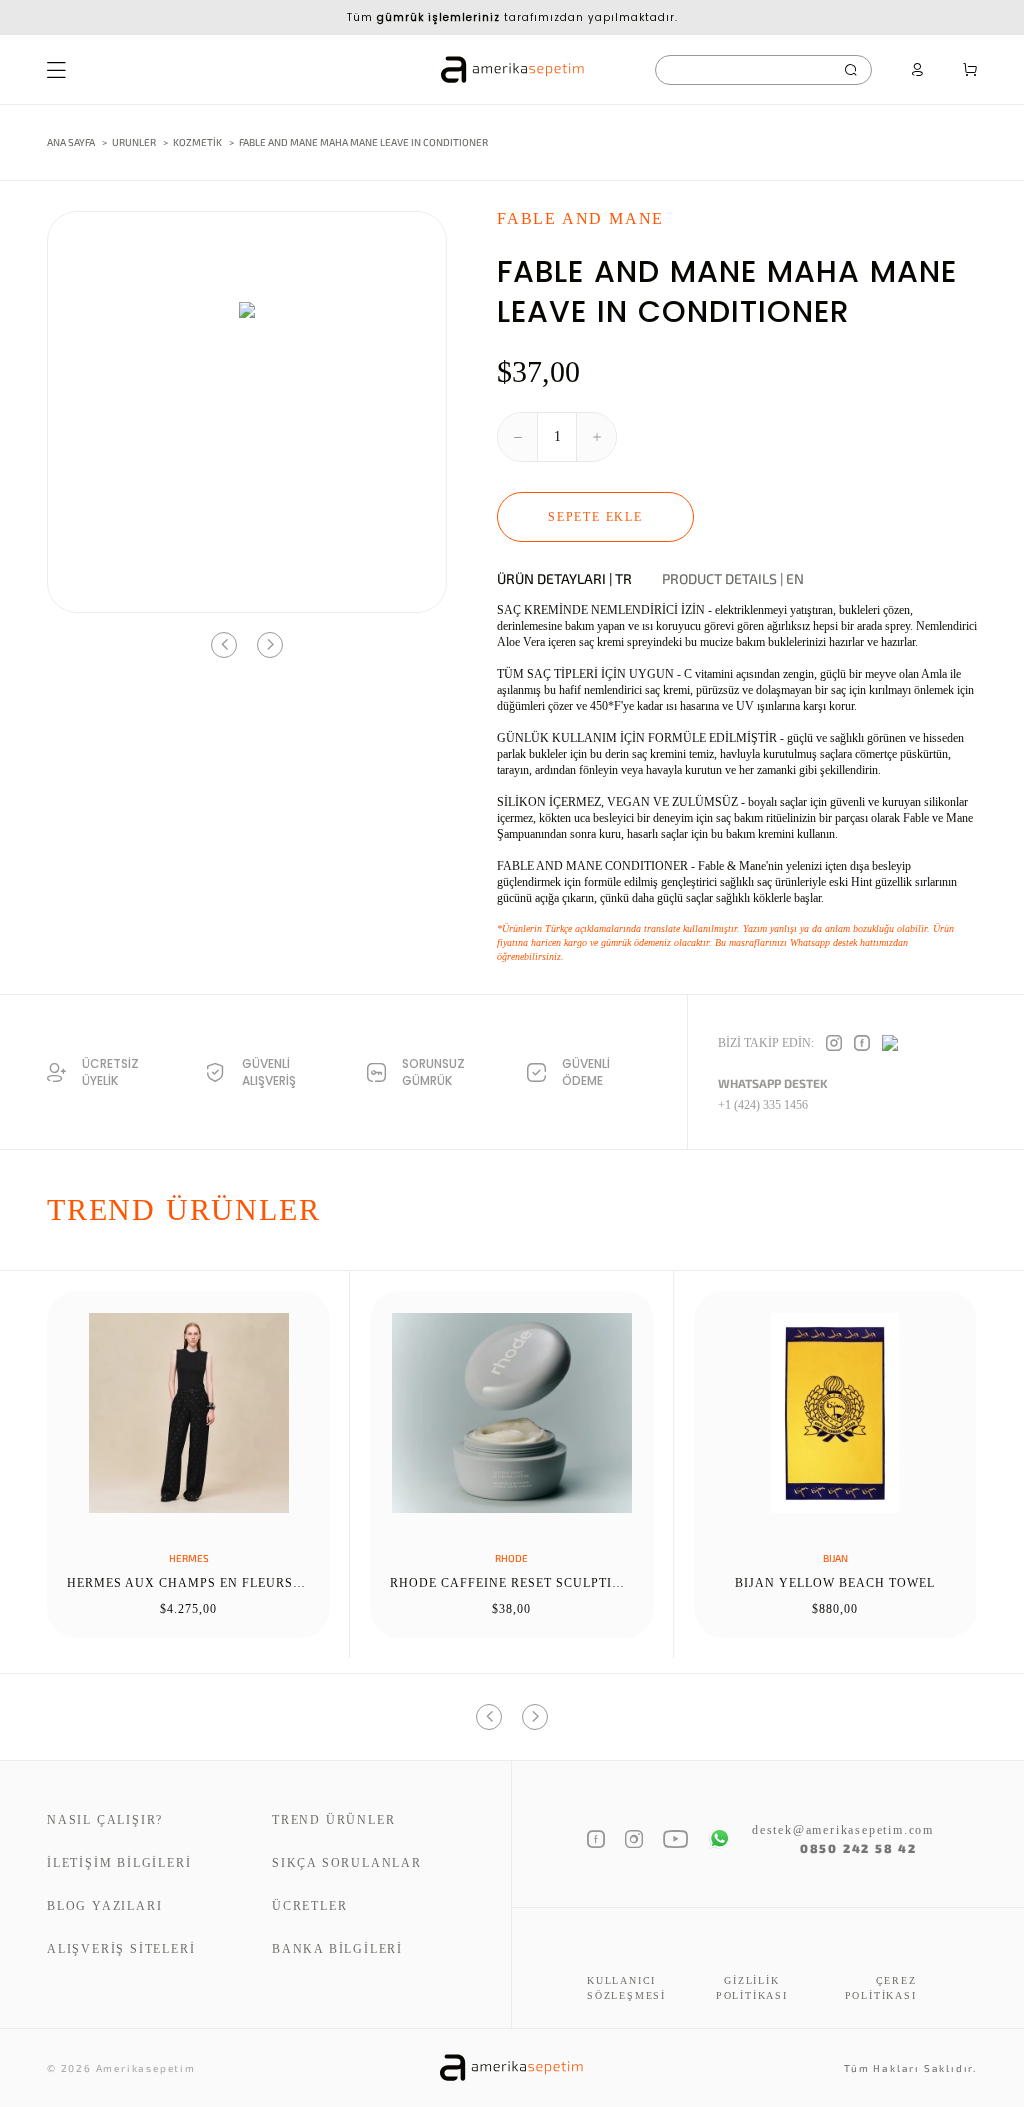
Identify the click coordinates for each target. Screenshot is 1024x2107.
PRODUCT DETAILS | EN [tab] (733, 579)
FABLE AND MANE (580, 218)
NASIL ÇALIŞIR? (105, 1820)
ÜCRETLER (309, 1906)
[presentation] (224, 645)
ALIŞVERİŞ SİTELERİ (121, 1949)
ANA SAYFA (71, 142)
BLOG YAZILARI (104, 1906)
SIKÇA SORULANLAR (347, 1863)
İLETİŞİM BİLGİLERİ (119, 1863)
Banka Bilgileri (337, 1949)
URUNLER (134, 142)
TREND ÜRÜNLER (333, 1820)
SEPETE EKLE (595, 517)
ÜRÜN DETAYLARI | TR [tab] (564, 579)
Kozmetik (198, 142)
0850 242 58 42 (858, 1848)
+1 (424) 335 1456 (763, 1105)
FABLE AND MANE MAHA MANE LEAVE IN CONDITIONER (363, 142)
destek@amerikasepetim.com (834, 1830)
